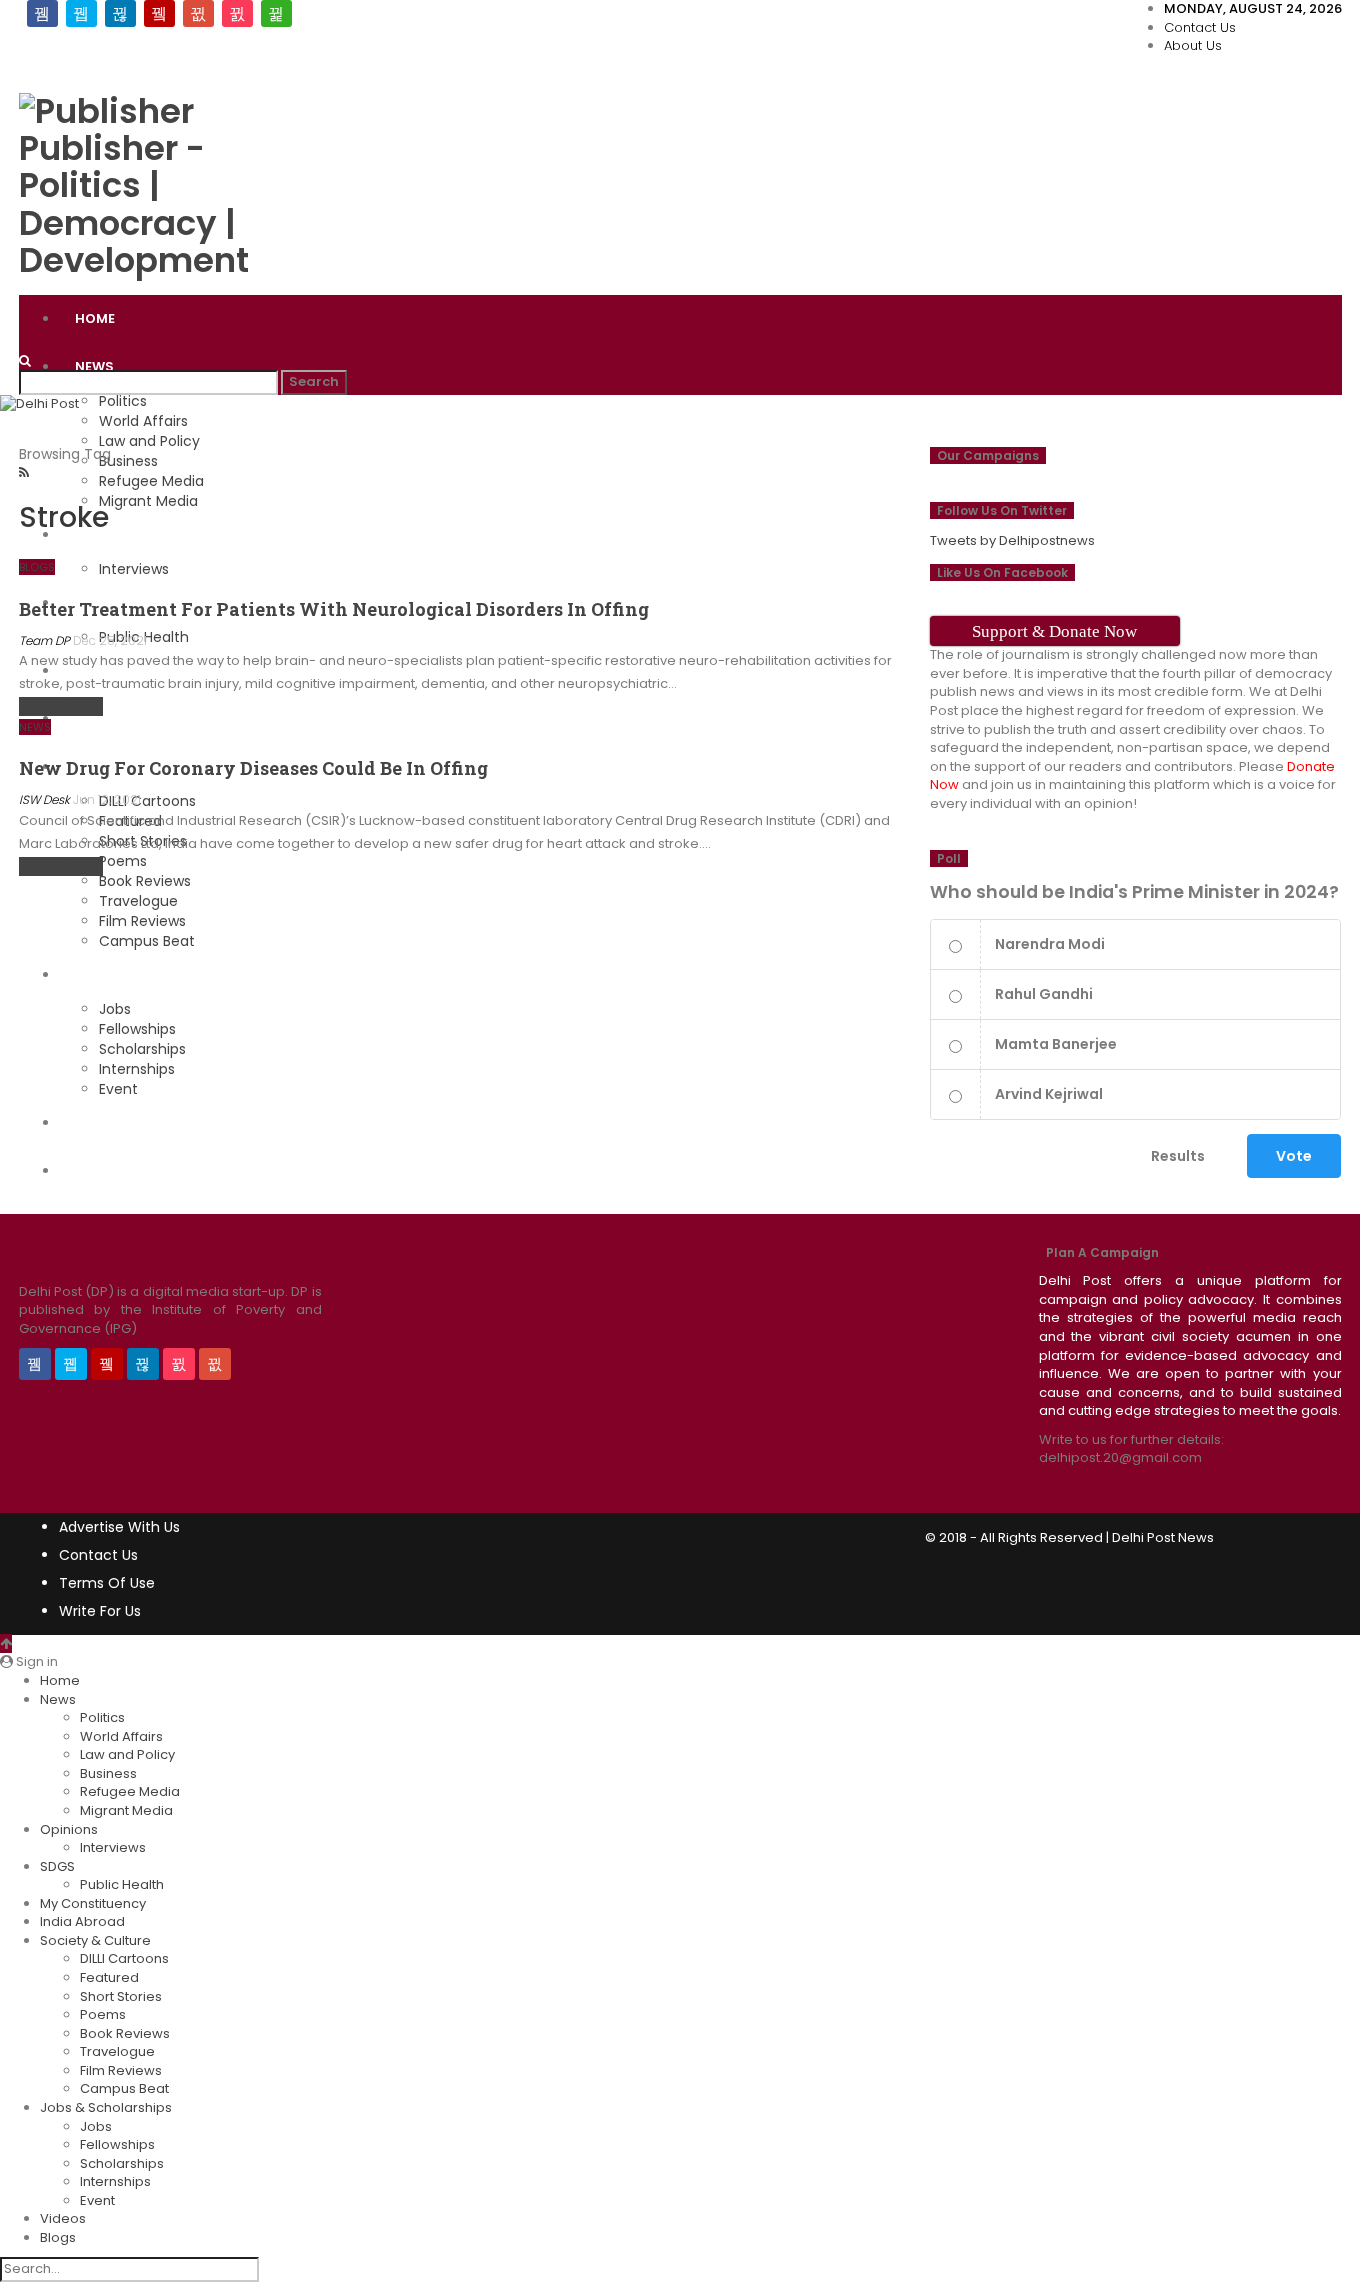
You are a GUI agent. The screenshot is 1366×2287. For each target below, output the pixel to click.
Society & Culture (95, 1940)
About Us (1193, 45)
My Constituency (93, 1903)
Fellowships (137, 1029)
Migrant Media (126, 1810)
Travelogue (138, 901)
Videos (100, 1122)
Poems (103, 2014)
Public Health (122, 1884)
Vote (1294, 1156)
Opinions (69, 1829)
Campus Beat (147, 941)
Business (108, 1773)
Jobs (115, 1009)
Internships (137, 1069)
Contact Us (1200, 27)
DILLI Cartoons (124, 1958)
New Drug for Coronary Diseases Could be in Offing (253, 768)
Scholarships (142, 1049)
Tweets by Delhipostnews (1012, 540)
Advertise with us (119, 1527)
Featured (109, 1977)
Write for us (100, 1611)
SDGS (57, 1866)
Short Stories (121, 1996)
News (94, 366)
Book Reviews (125, 2033)
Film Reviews (142, 921)
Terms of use (107, 1583)
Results (1178, 1156)
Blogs (97, 1170)
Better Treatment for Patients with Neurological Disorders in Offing (334, 609)
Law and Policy (149, 441)
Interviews (113, 1847)
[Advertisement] (785, 116)
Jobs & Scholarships (154, 974)
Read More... (61, 706)
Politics (123, 401)
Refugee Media (130, 1791)
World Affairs (143, 421)
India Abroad (82, 1921)
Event (118, 1089)
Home (95, 318)
